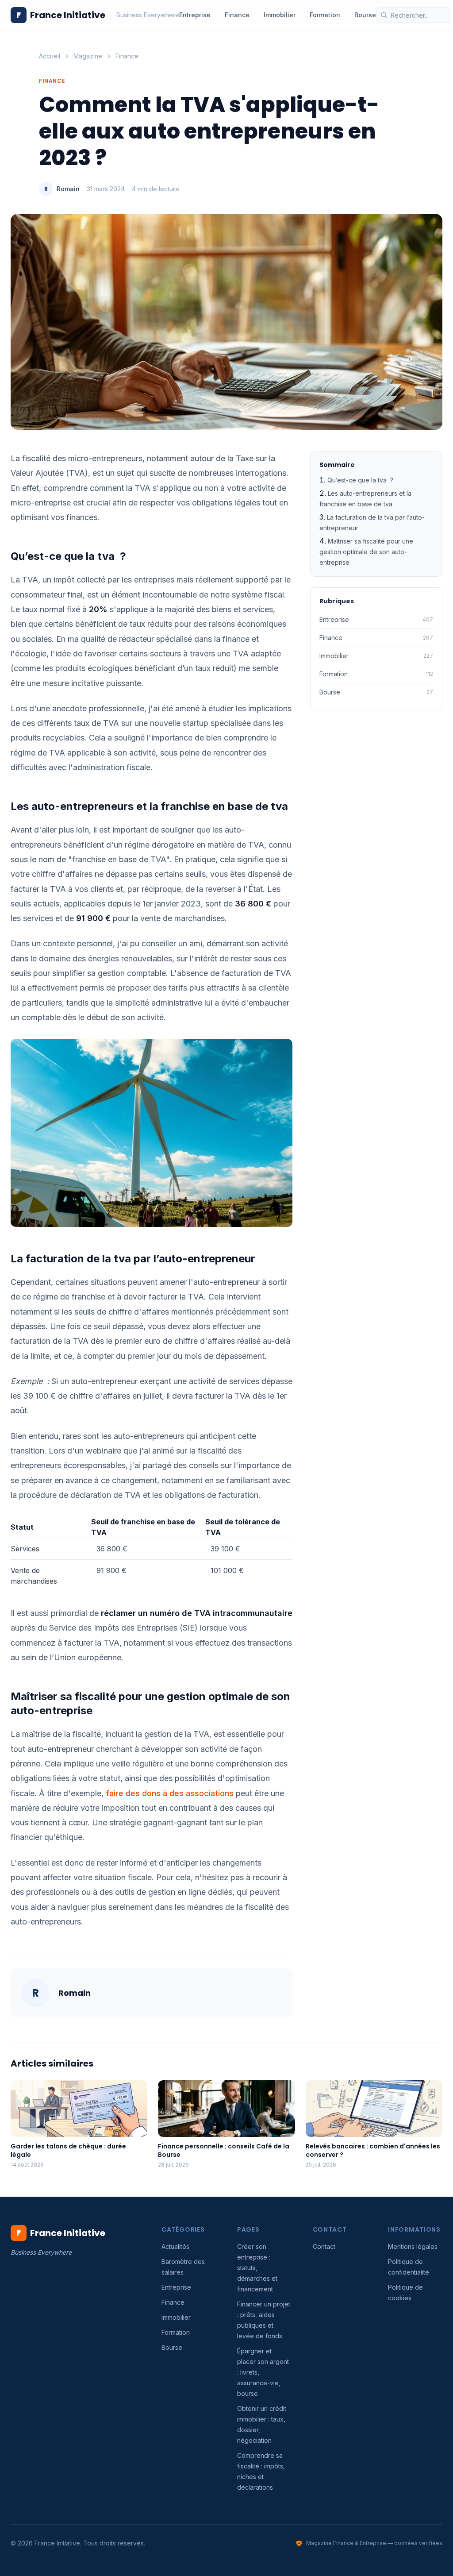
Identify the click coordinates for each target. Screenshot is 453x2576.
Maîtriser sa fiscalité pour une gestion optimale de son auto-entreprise (366, 552)
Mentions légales (413, 2246)
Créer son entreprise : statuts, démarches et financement (257, 2268)
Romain (68, 189)
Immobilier (280, 15)
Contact (324, 2246)
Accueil (50, 56)
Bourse (365, 15)
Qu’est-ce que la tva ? (360, 480)
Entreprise (195, 15)
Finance (237, 15)
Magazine (88, 56)
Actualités (175, 2246)
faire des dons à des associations (170, 1793)
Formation (325, 15)
